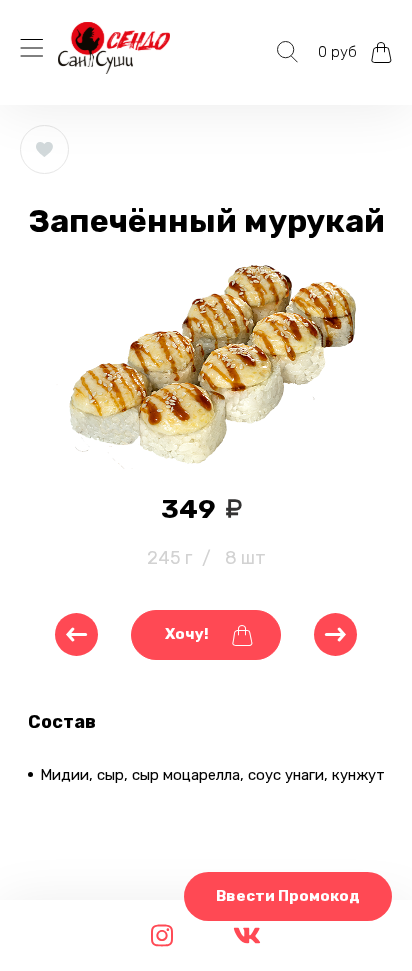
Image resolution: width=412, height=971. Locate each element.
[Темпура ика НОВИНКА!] (76, 634)
